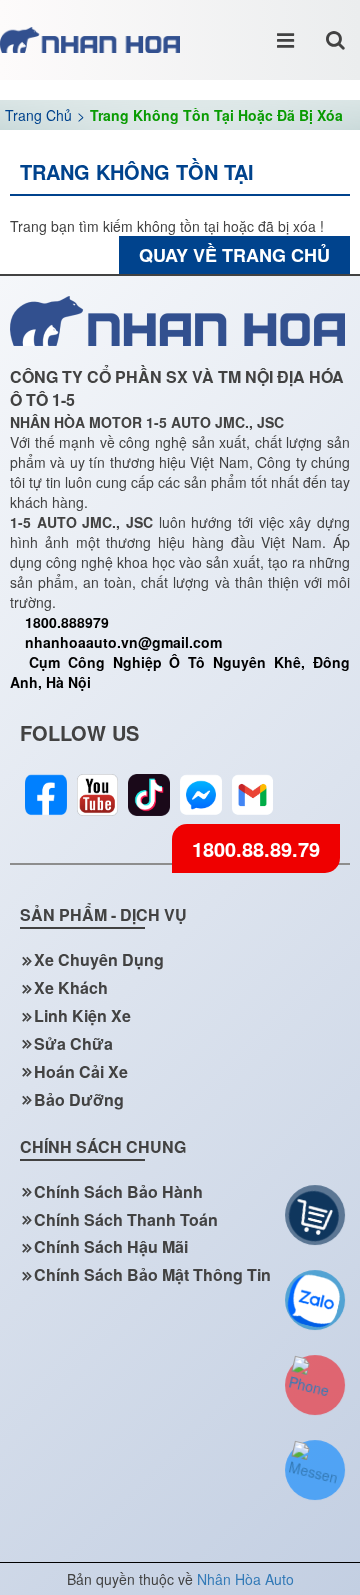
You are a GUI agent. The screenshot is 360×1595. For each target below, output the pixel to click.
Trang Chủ (38, 115)
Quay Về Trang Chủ (234, 255)
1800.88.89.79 (256, 848)
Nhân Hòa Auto (245, 1579)
